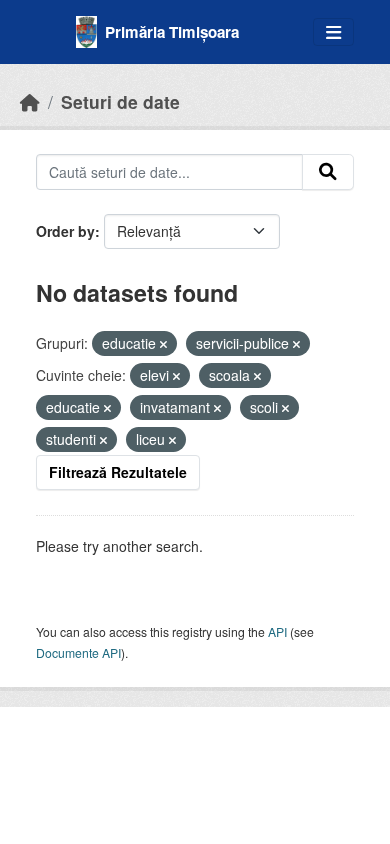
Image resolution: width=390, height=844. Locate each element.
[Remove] (163, 344)
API (277, 631)
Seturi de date (120, 101)
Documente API (78, 652)
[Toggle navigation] (333, 32)
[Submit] (328, 172)
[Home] (30, 101)
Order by (65, 231)
